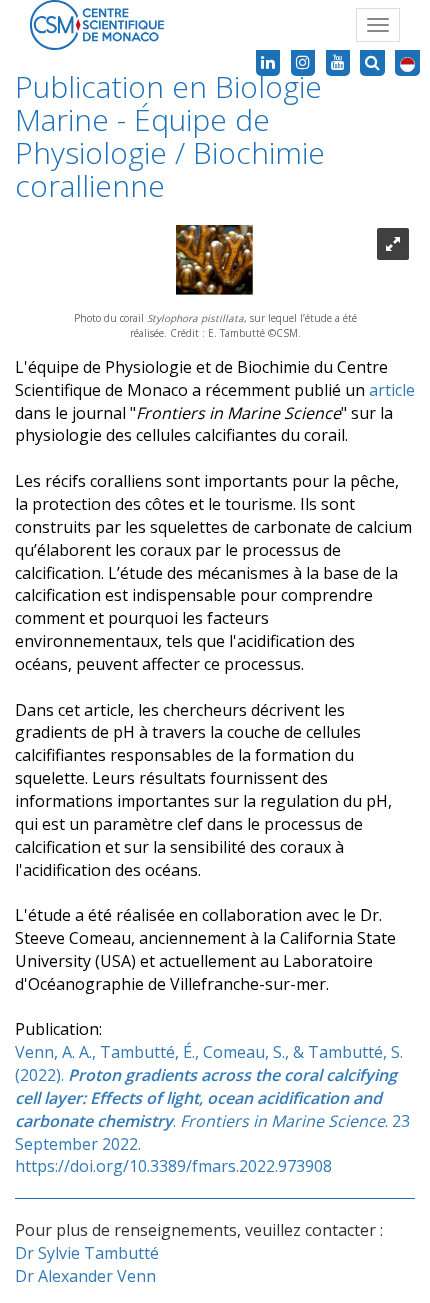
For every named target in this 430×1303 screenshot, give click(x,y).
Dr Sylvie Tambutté (87, 1253)
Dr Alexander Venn (85, 1276)
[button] (407, 63)
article (392, 390)
